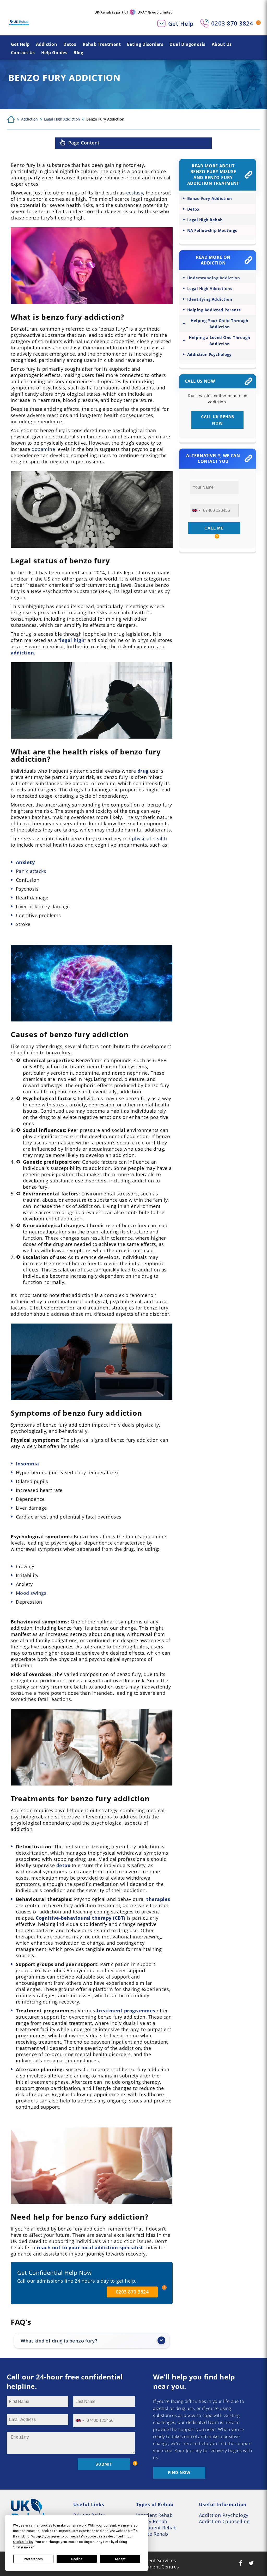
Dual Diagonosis (187, 44)
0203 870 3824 (232, 23)
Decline (77, 2559)
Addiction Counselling (224, 2521)
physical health (150, 839)
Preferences (33, 2559)
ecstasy (135, 193)
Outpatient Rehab (156, 2528)
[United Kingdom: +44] (196, 511)
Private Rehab (152, 2534)
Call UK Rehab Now (218, 420)
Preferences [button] (24, 2547)
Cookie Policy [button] (23, 2542)
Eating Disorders (145, 44)
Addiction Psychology (224, 2515)
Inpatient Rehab (154, 2515)
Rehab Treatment (102, 44)
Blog (78, 53)
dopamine (43, 449)
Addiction (47, 44)
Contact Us (23, 53)
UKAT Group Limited (155, 12)
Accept (120, 2559)
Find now (179, 2472)
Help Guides (54, 53)
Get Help (181, 23)
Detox (70, 44)
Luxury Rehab (152, 2521)
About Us (222, 44)
